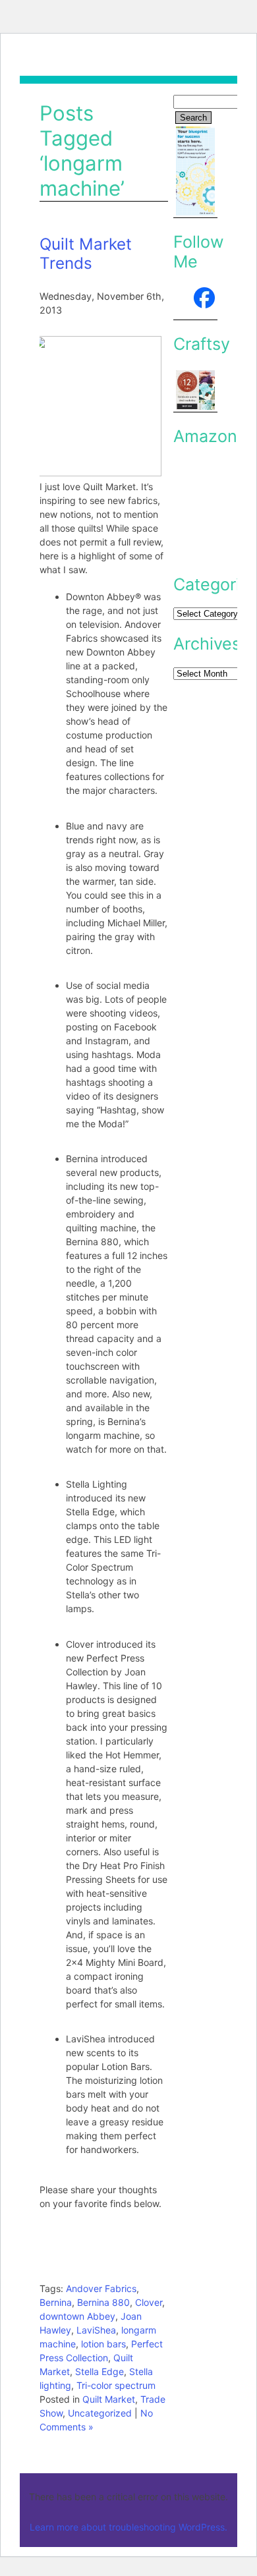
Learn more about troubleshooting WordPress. (128, 2527)
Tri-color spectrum (116, 2385)
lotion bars (103, 2344)
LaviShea (96, 2330)
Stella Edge (100, 2371)
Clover (149, 2302)
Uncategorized (100, 2413)
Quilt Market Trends (86, 254)
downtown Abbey (77, 2316)
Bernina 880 (103, 2302)
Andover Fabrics (101, 2288)
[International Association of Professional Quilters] (196, 302)
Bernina (56, 2302)
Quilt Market (109, 2399)
